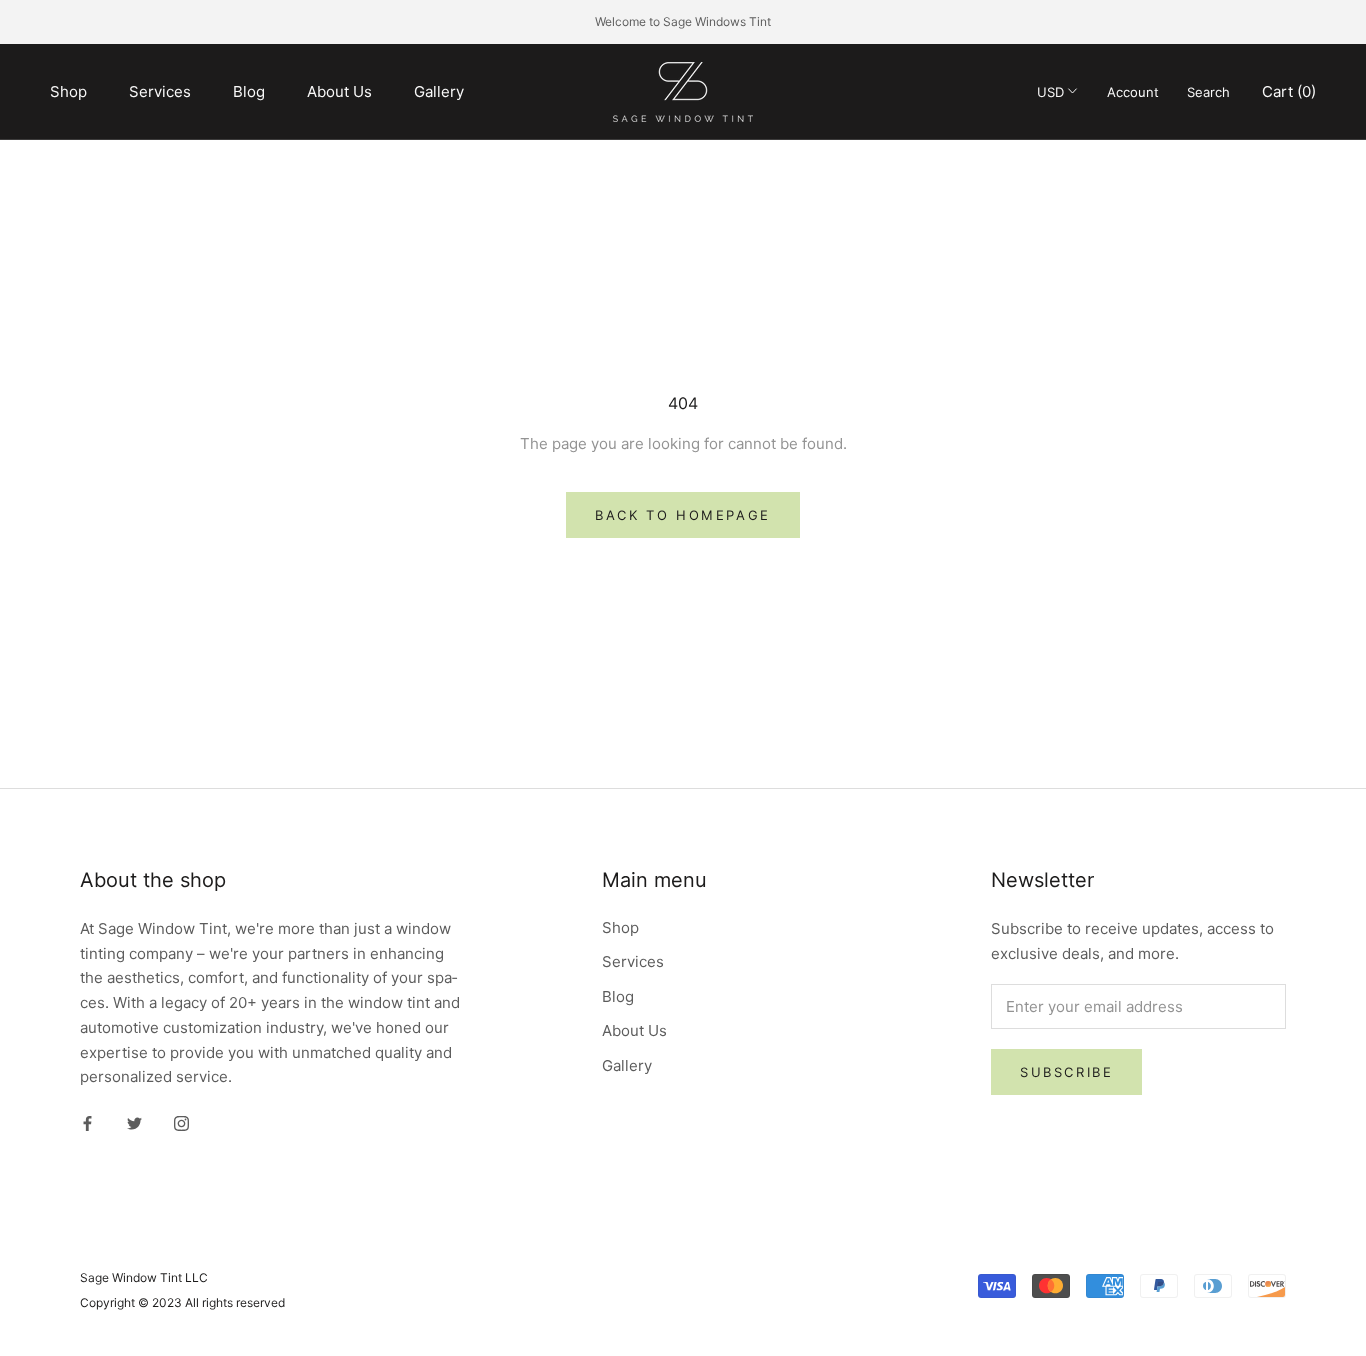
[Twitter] (134, 1122)
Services (160, 90)
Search (1208, 91)
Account (1133, 91)
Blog (249, 90)
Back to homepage (683, 515)
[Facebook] (87, 1122)
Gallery (439, 90)
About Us (339, 90)
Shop (68, 90)
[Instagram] (181, 1122)
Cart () (1289, 90)
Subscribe (1066, 1072)
